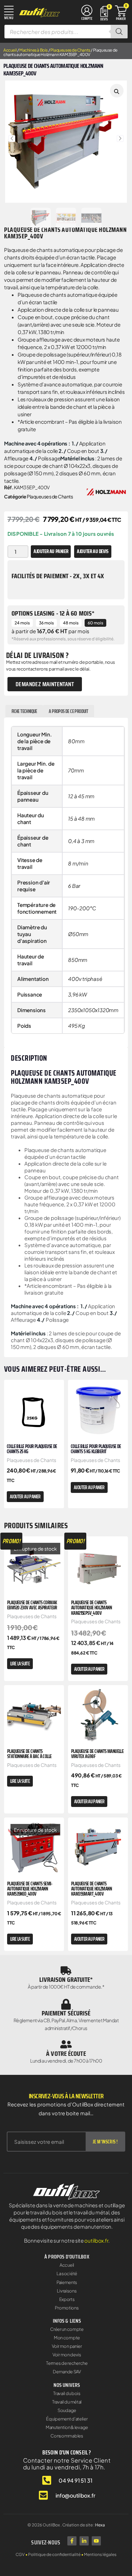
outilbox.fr (96, 2240)
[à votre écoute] (66, 2044)
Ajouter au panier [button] (25, 1497)
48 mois (71, 623)
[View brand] (106, 491)
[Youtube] (96, 2541)
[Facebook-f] (72, 2541)
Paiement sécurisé (66, 2013)
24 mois (22, 623)
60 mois (95, 623)
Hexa (100, 2525)
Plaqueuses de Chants (70, 50)
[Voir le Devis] (104, 13)
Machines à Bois (34, 50)
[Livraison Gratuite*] (66, 1971)
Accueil (10, 50)
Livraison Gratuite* (66, 1979)
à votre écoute (66, 2053)
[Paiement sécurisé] (66, 2004)
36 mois (46, 623)
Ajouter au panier (51, 551)
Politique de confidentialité (54, 2554)
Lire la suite (20, 1664)
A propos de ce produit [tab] (68, 711)
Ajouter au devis (93, 551)
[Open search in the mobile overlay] (66, 32)
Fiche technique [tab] (24, 711)
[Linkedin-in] (84, 2541)
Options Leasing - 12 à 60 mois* (53, 613)
